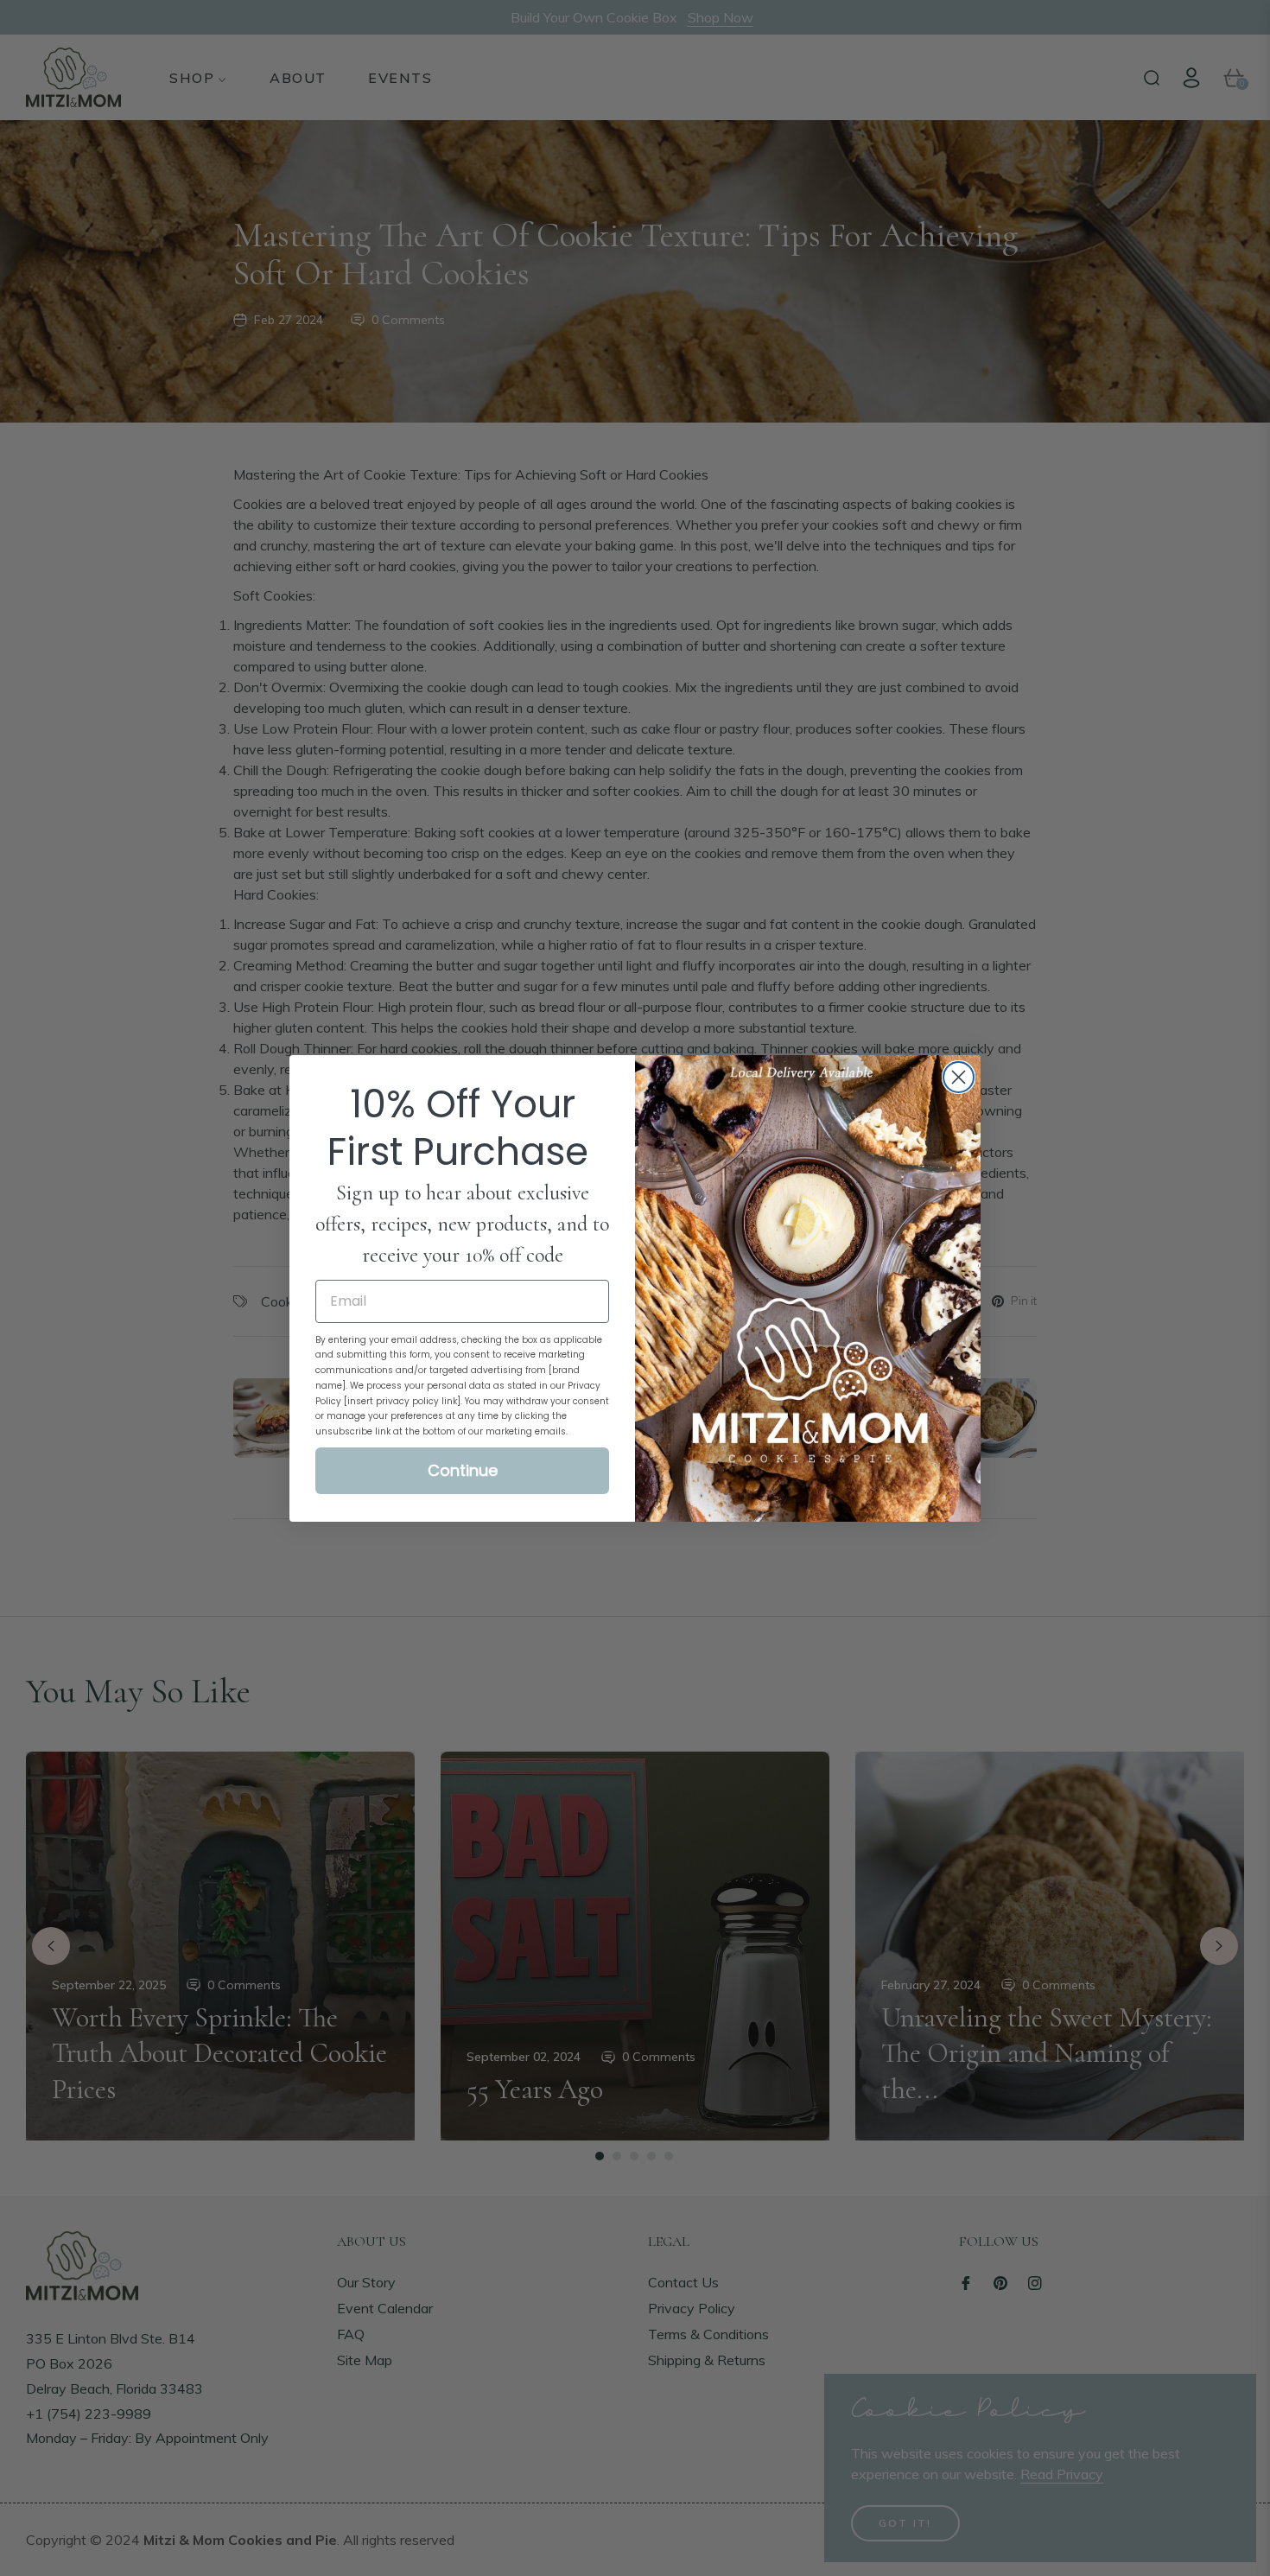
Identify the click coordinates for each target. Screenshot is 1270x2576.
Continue (463, 1470)
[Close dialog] (959, 1077)
